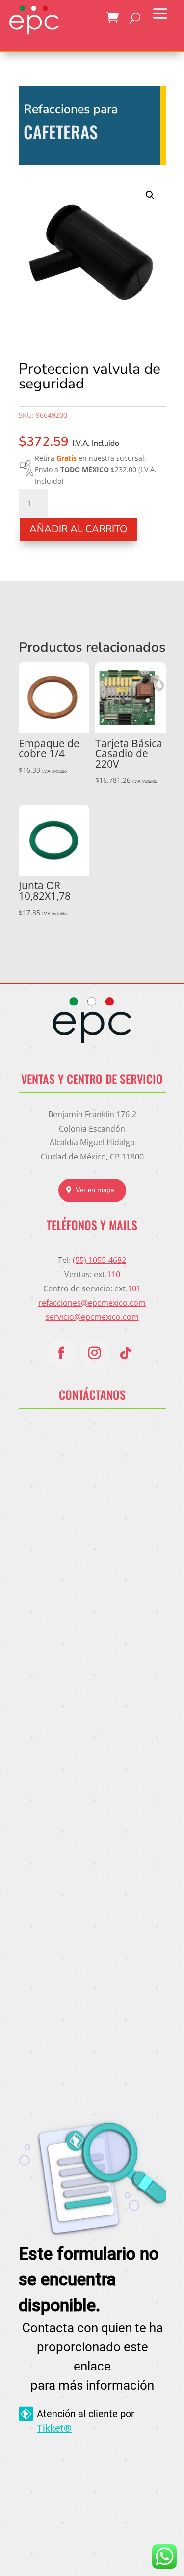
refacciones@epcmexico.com (92, 1303)
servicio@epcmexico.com (92, 1317)
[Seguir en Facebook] (61, 1353)
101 (134, 1288)
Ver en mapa (95, 1190)
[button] (150, 195)
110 (114, 1274)
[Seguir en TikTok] (126, 1353)
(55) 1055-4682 (99, 1260)
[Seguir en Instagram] (95, 1353)
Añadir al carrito (78, 529)
